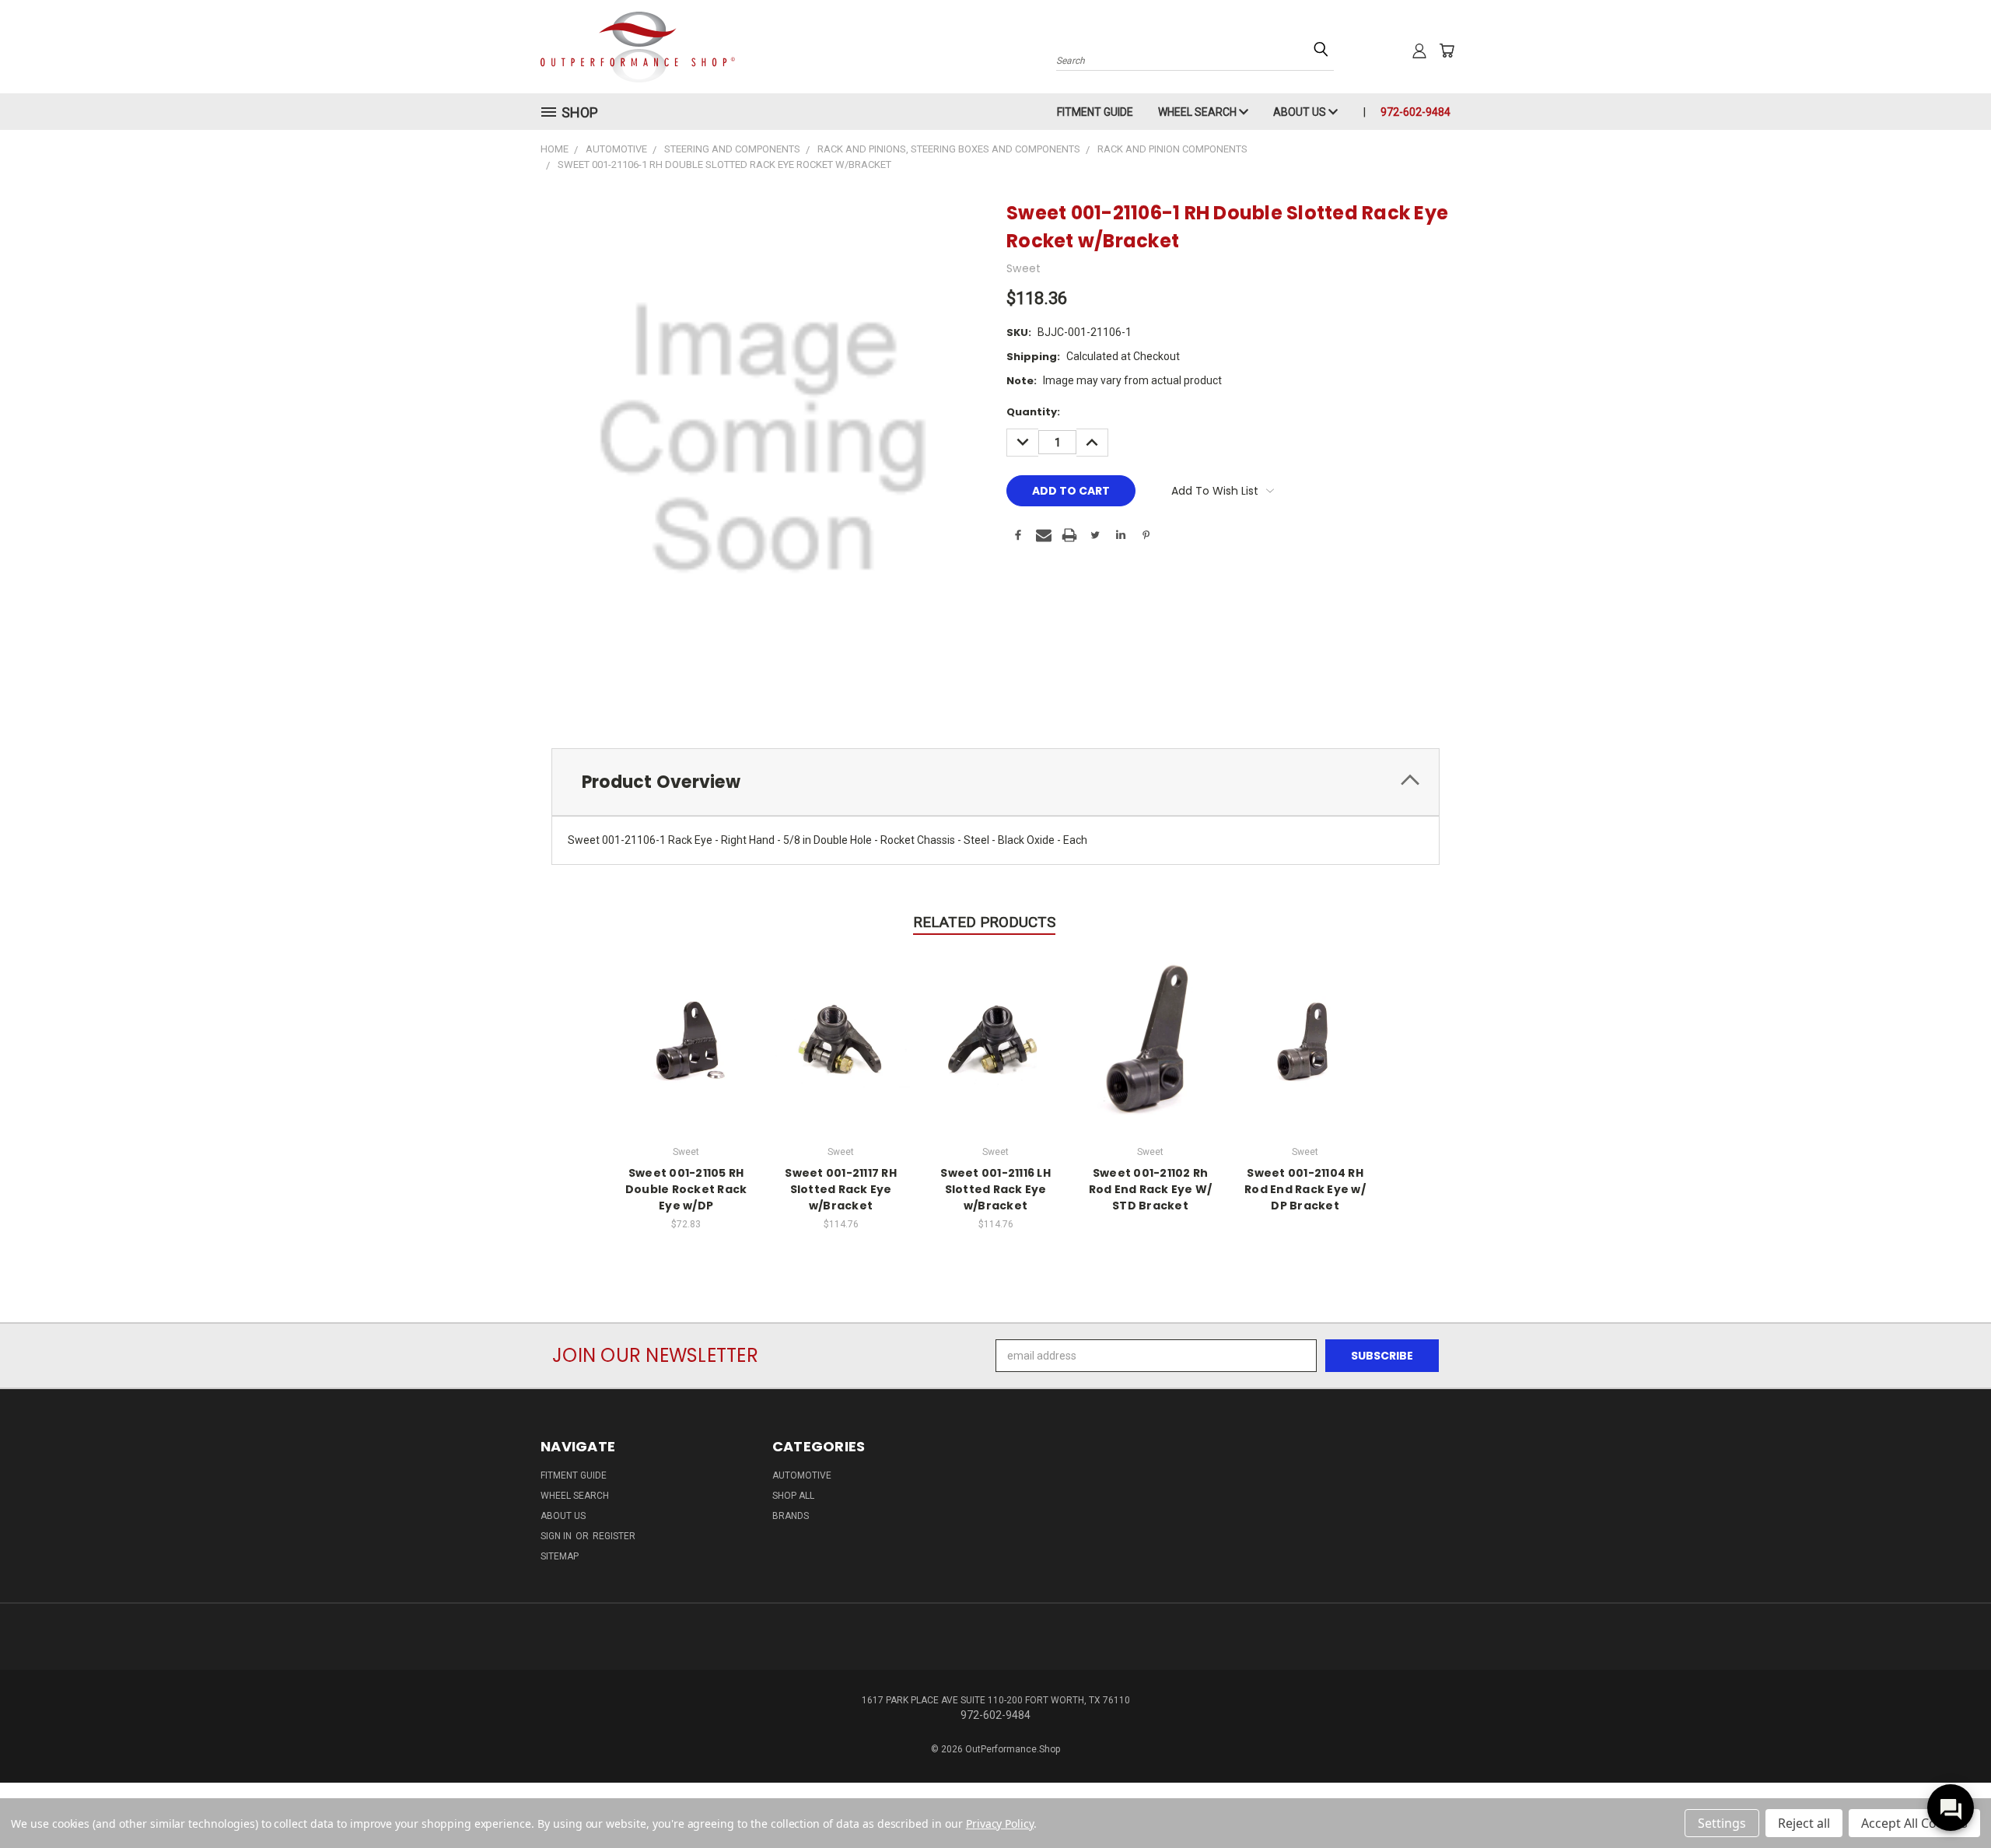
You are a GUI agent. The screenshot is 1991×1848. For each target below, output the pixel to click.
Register (614, 1536)
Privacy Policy (1000, 1823)
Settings (1722, 1823)
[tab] (995, 782)
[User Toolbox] (1419, 51)
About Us (1301, 112)
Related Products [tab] (984, 922)
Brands (791, 1516)
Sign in (557, 1536)
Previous (1950, 1799)
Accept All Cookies (1914, 1823)
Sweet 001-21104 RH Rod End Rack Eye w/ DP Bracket (1305, 1189)
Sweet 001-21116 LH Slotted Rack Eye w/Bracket (995, 1189)
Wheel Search (1198, 112)
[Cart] (1447, 51)
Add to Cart (686, 1039)
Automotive (802, 1475)
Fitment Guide (1095, 112)
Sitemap (560, 1556)
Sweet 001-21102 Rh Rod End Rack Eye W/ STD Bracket (1151, 1189)
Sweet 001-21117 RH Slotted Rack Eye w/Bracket (841, 1189)
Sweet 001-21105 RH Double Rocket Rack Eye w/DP (686, 1189)
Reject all (1804, 1823)
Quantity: (1033, 412)
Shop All (793, 1496)
